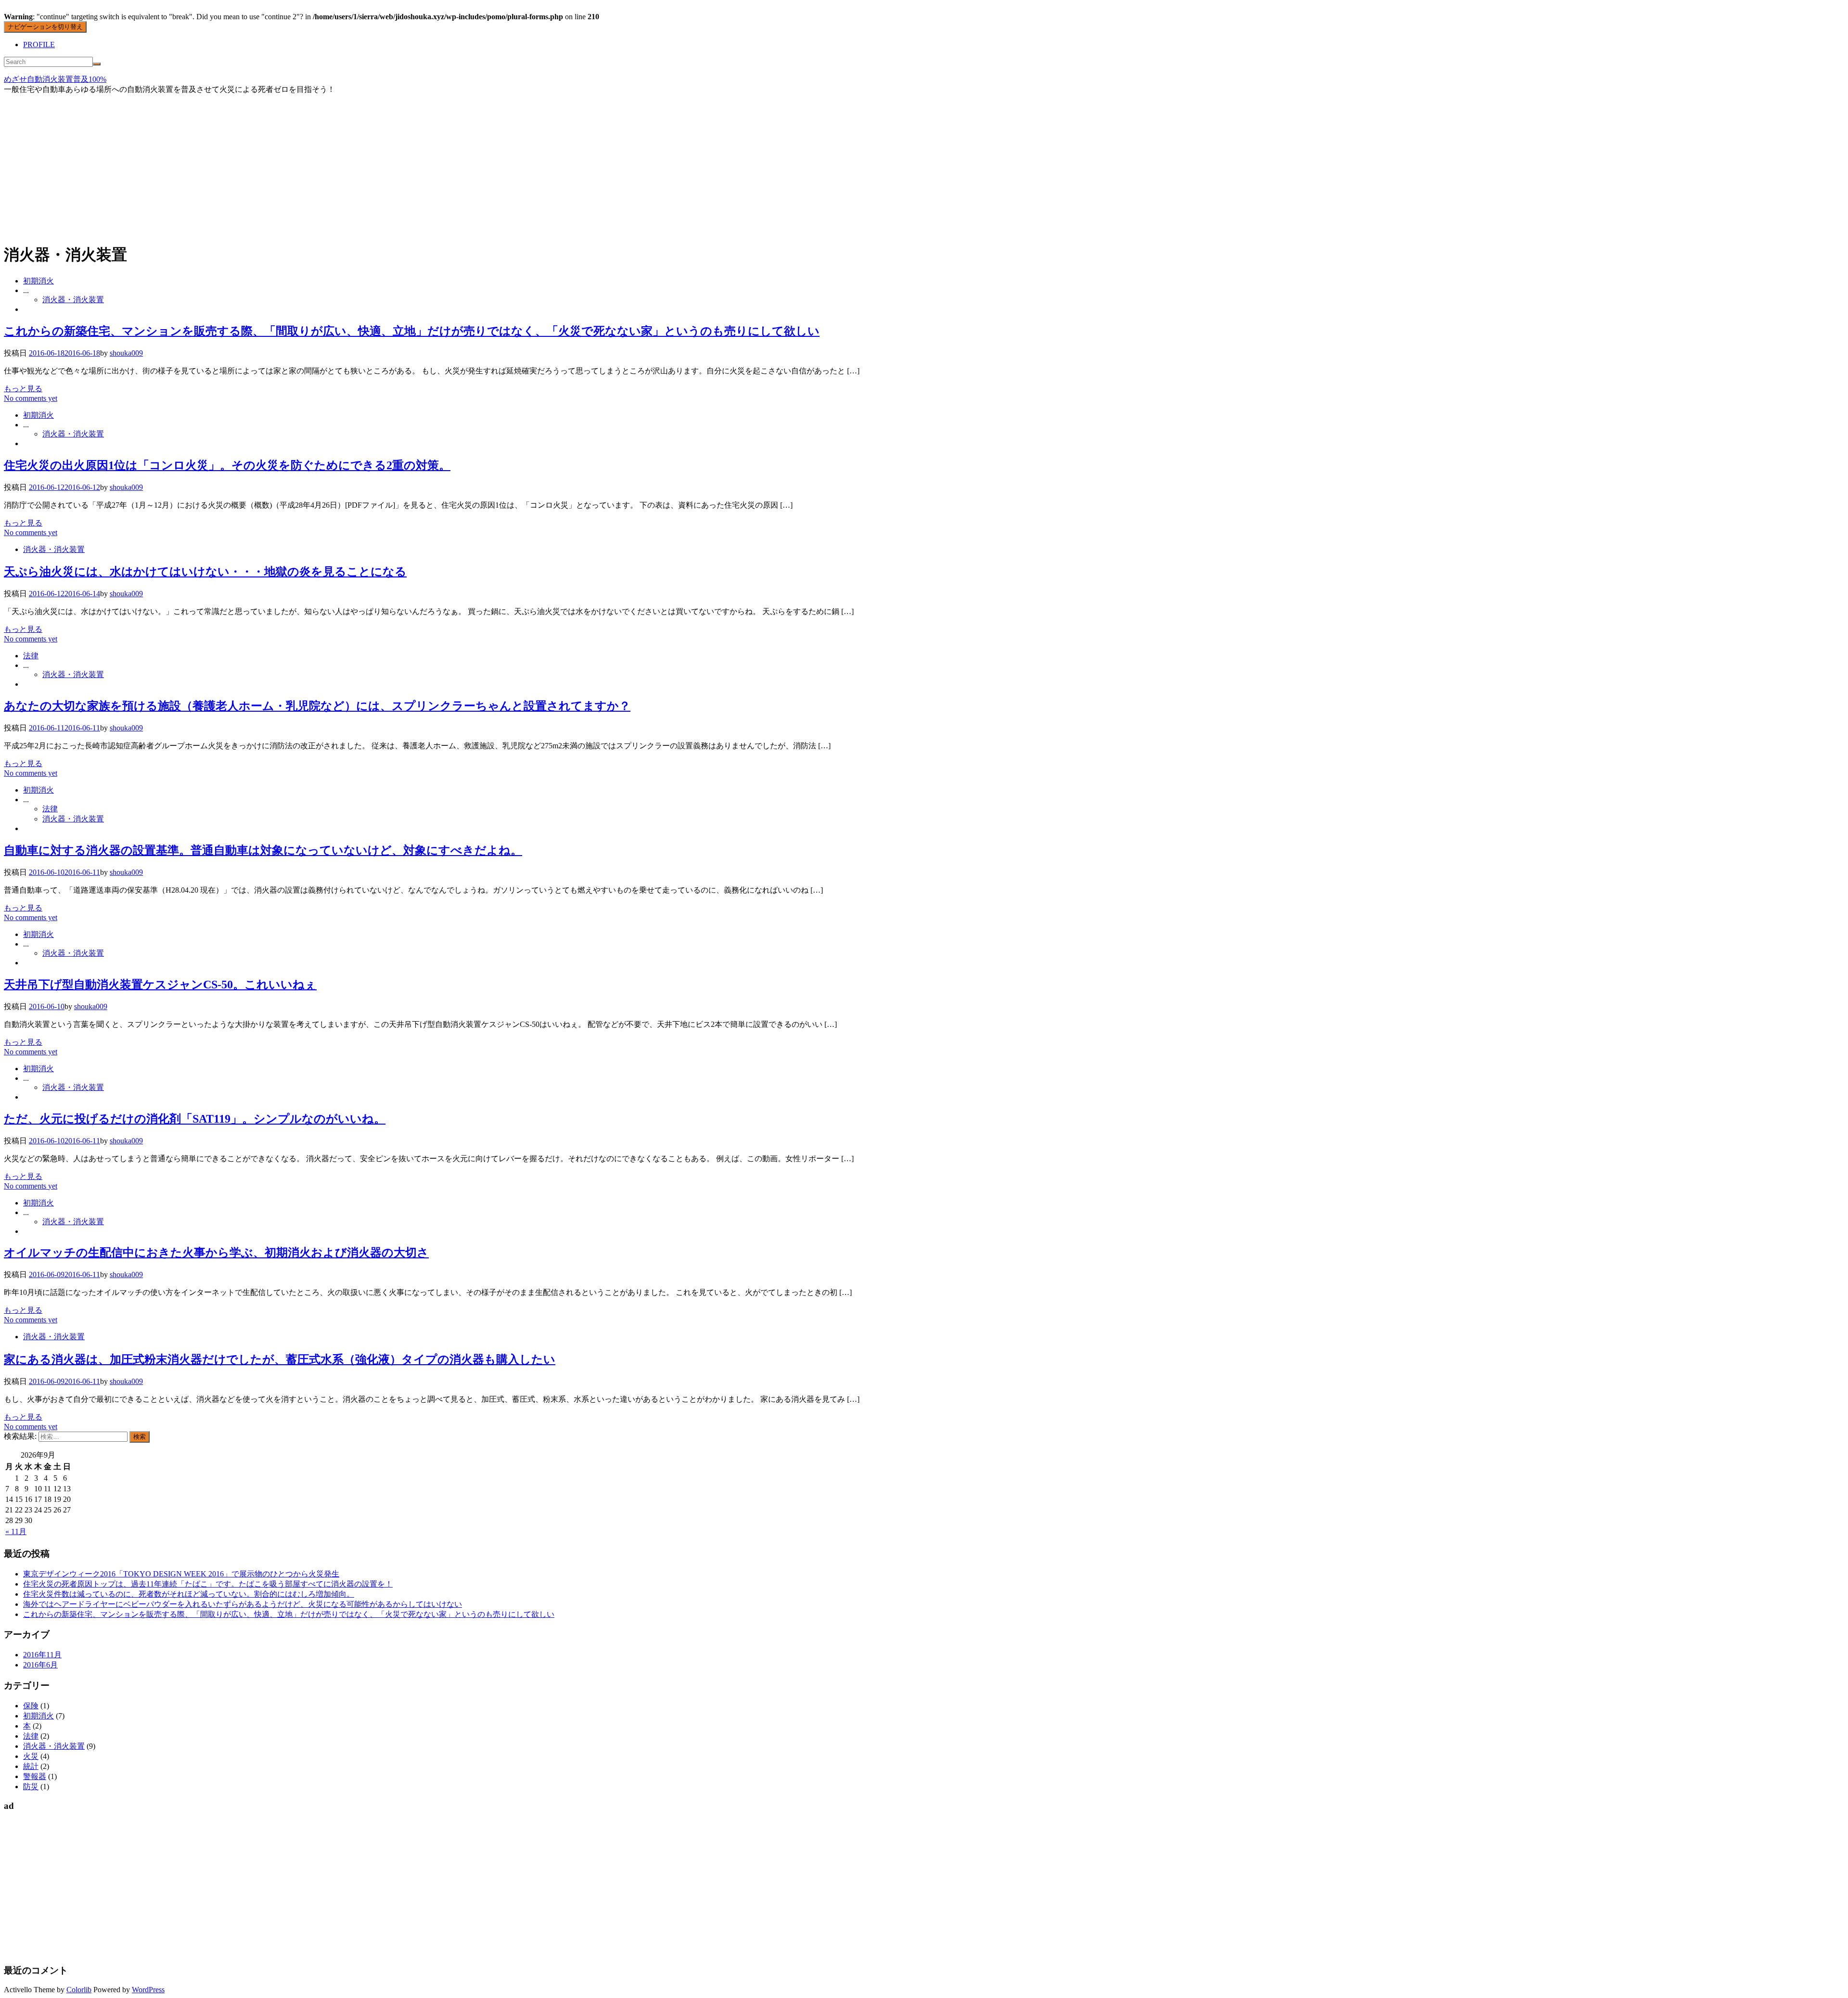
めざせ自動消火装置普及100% (55, 79)
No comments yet (31, 398)
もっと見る (23, 389)
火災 (31, 1756)
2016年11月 (42, 1655)
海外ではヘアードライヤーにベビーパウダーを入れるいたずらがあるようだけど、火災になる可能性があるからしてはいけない (243, 1604)
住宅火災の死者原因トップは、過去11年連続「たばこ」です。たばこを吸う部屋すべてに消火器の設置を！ (208, 1584)
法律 (31, 656)
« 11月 (16, 1531)
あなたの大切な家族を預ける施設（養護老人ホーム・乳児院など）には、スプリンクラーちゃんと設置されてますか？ (317, 706)
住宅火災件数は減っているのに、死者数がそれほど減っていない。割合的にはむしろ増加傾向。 (189, 1594)
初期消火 (38, 281)
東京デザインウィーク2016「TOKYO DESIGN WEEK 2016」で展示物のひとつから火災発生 (181, 1574)
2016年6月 (40, 1665)
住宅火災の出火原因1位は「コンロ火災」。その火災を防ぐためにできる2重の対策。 (227, 465)
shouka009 (126, 353)
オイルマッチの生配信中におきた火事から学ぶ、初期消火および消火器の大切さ (216, 1253)
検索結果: (20, 1436)
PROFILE (39, 45)
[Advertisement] (924, 167)
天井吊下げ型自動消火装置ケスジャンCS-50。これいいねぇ (160, 985)
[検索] (97, 64)
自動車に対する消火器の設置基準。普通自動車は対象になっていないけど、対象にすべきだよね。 (263, 850)
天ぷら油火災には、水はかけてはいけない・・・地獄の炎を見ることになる (205, 572)
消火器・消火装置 (73, 300)
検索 (140, 1437)
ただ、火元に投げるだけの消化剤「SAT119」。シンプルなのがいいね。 (195, 1119)
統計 (31, 1766)
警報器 (35, 1776)
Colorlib (79, 1990)
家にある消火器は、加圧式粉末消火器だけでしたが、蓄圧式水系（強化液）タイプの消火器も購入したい (280, 1359)
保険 (31, 1706)
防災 (31, 1787)
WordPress (148, 1990)
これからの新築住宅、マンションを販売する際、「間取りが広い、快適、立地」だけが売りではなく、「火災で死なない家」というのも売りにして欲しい (412, 331)
